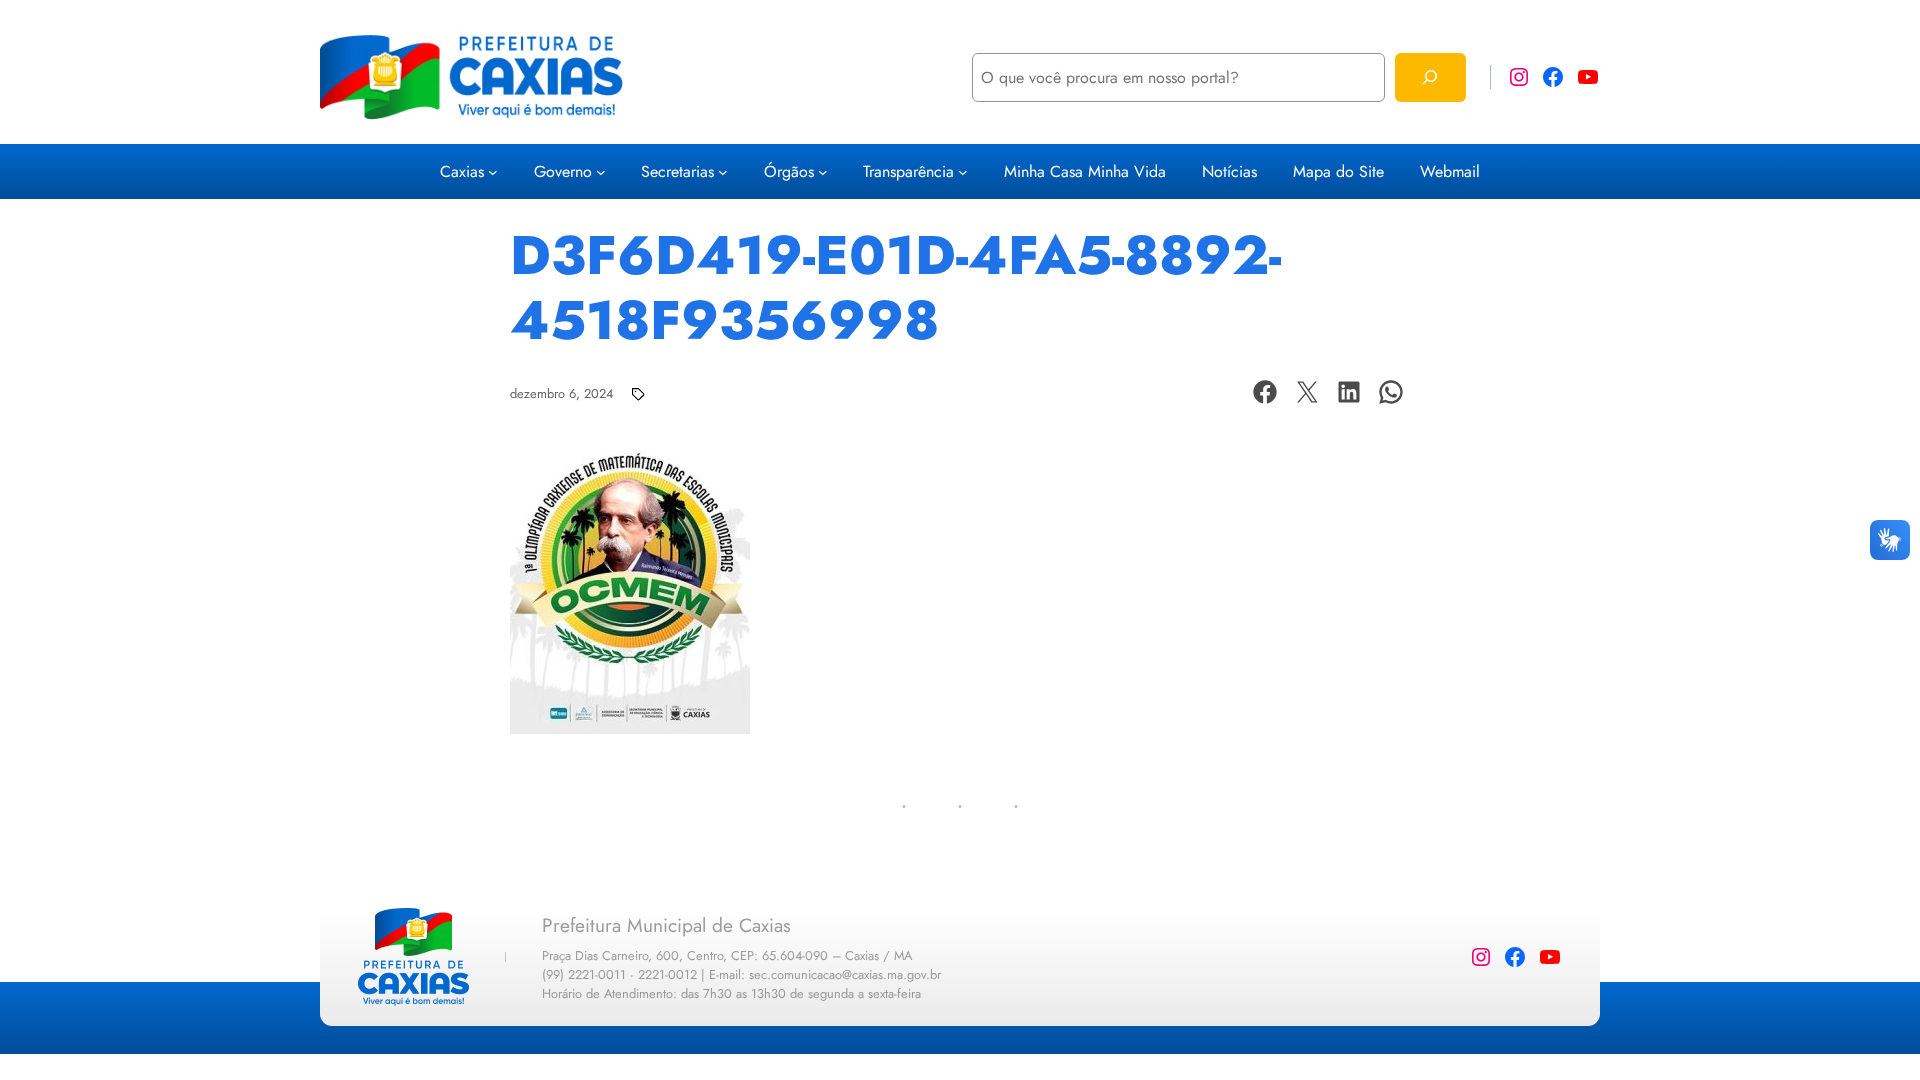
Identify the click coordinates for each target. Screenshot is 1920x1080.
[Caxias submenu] (493, 172)
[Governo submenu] (601, 172)
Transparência (908, 171)
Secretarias (677, 171)
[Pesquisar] (1430, 77)
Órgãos (789, 171)
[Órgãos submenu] (823, 172)
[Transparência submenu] (963, 172)
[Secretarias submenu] (723, 172)
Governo (563, 171)
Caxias (462, 171)
